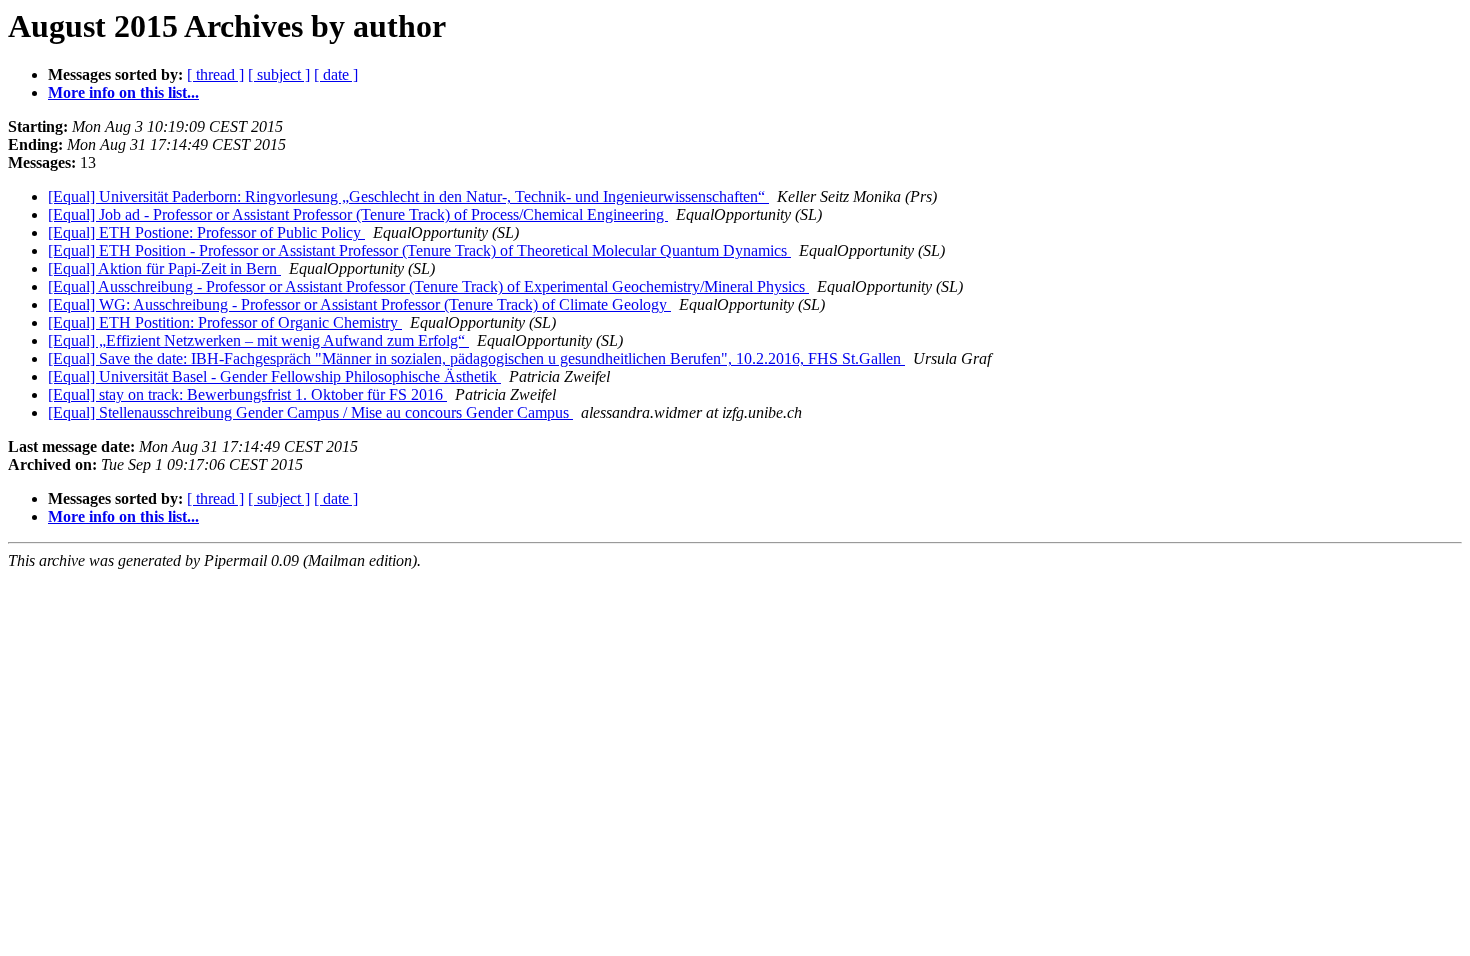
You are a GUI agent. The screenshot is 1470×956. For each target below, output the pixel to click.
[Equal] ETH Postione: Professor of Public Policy (206, 232)
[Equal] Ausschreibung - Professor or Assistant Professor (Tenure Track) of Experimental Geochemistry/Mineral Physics (428, 286)
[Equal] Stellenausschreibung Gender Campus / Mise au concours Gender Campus (310, 412)
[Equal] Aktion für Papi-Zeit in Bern (164, 268)
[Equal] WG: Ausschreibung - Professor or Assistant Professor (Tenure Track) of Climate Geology (359, 304)
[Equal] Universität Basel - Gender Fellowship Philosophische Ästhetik (274, 376)
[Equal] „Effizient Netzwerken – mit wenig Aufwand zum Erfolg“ (258, 340)
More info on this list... (123, 92)
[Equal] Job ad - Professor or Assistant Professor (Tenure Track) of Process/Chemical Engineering (358, 214)
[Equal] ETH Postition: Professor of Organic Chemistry (225, 322)
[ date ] (336, 74)
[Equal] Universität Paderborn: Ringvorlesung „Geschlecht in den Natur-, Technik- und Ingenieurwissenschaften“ (408, 196)
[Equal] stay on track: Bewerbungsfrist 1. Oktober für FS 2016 (247, 394)
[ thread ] (215, 74)
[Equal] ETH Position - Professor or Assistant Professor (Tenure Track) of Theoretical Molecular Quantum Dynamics (419, 250)
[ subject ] (279, 74)
